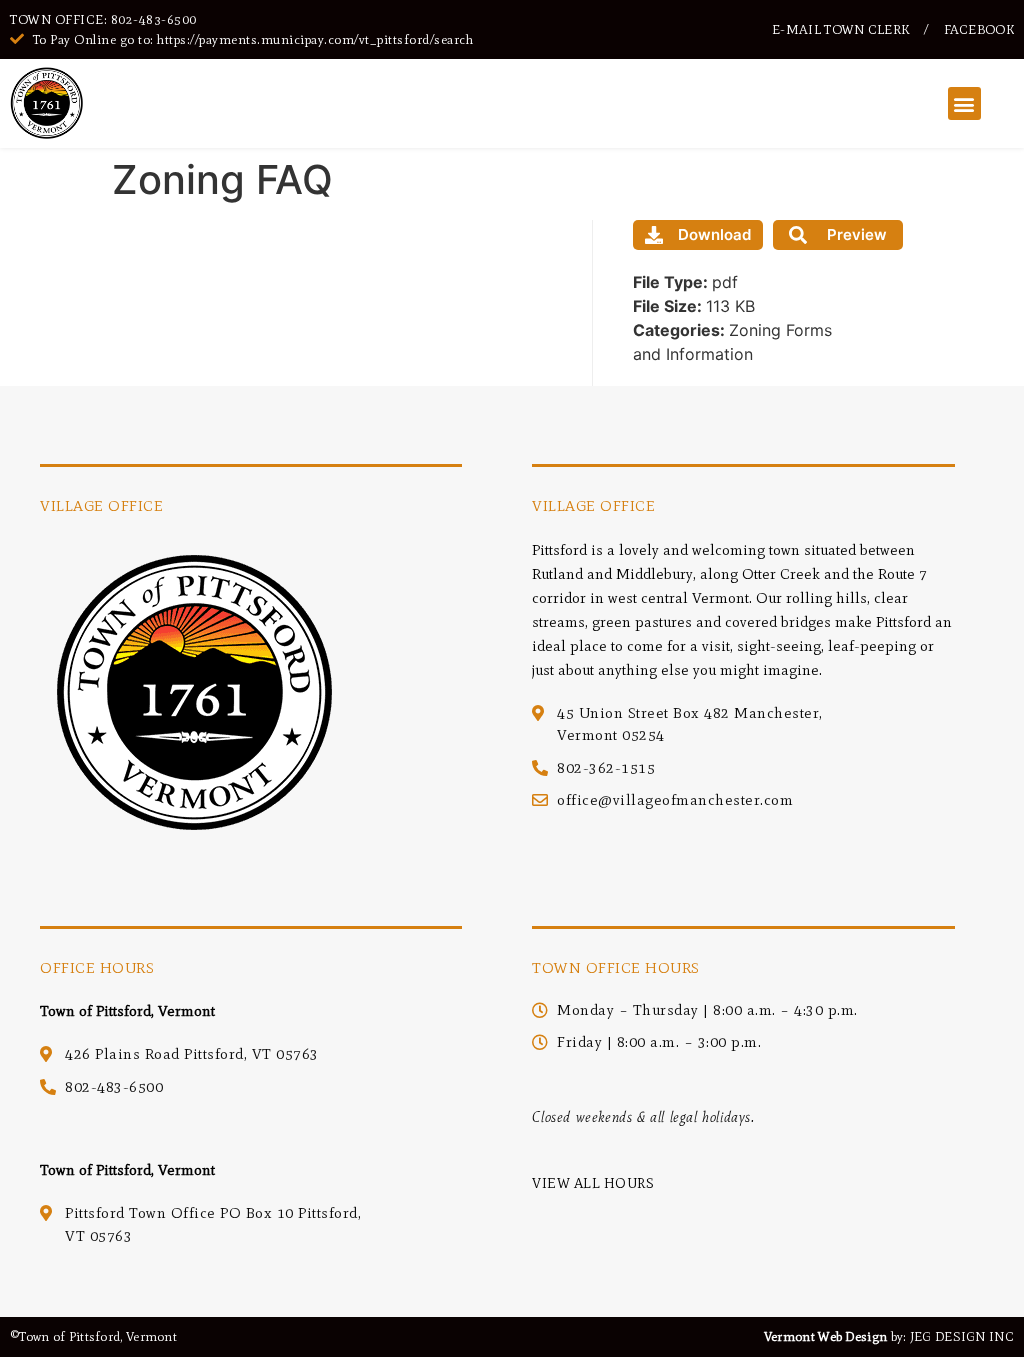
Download (714, 234)
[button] (964, 103)
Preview (857, 234)
